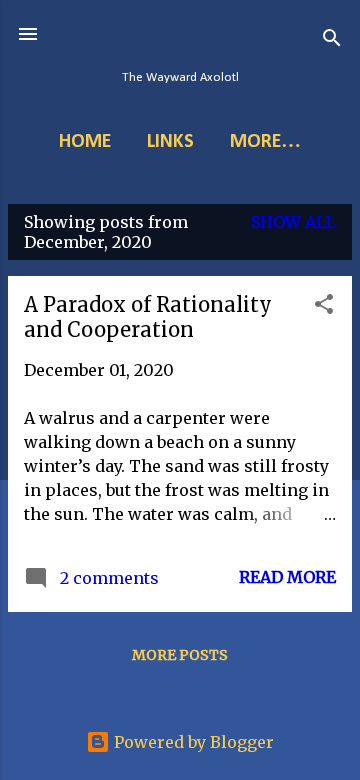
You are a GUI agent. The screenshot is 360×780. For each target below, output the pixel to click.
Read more (287, 577)
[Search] (332, 40)
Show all (293, 222)
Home (85, 142)
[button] (324, 307)
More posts (180, 655)
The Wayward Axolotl (180, 77)
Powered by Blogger (192, 742)
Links (170, 142)
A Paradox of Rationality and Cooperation (148, 317)
